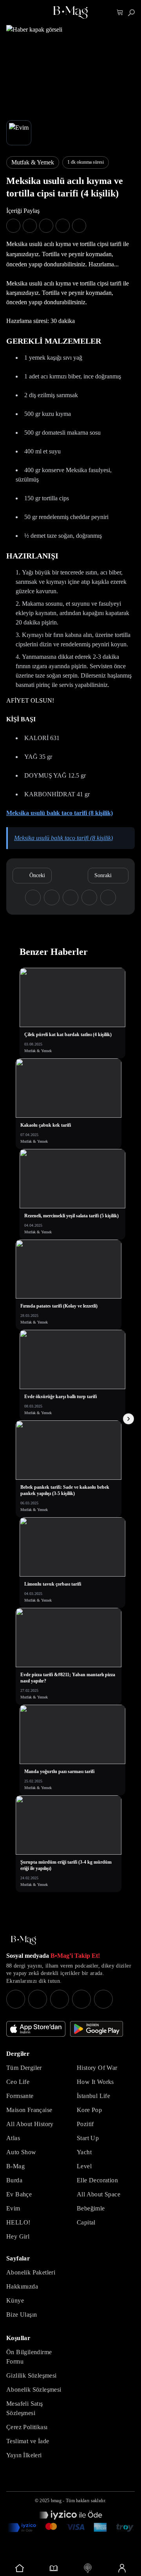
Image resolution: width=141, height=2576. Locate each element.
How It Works (95, 2082)
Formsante (20, 2096)
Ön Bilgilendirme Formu (29, 2357)
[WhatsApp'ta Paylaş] (46, 226)
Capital (86, 2222)
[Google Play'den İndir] (97, 2029)
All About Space (99, 2194)
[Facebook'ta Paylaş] (13, 226)
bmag (56, 2501)
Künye (15, 2300)
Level (84, 2166)
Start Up (88, 2138)
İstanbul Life (93, 2096)
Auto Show (21, 2152)
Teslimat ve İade (28, 2441)
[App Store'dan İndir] (36, 2029)
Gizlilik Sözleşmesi (32, 2375)
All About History (30, 2124)
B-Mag (15, 2166)
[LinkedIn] (81, 1999)
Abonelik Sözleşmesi (34, 2390)
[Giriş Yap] (122, 2568)
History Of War (97, 2068)
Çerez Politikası (27, 2427)
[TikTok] (103, 1999)
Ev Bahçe (19, 2194)
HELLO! (18, 2222)
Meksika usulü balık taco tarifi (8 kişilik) (60, 813)
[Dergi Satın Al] (53, 2568)
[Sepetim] (120, 13)
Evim (13, 2208)
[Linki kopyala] (79, 226)
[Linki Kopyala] (108, 897)
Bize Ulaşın (22, 2315)
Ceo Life (18, 2082)
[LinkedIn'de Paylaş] (63, 226)
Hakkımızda (22, 2286)
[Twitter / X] (60, 1999)
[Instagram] (16, 1999)
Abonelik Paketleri (31, 2272)
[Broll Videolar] (88, 2568)
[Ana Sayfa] (23, 1940)
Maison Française (29, 2110)
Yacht (84, 2152)
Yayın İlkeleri (24, 2455)
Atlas (13, 2138)
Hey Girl (18, 2236)
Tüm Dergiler (24, 2068)
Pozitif (85, 2124)
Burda (14, 2180)
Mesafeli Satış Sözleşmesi (25, 2408)
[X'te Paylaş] (30, 226)
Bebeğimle (91, 2208)
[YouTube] (38, 1999)
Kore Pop (89, 2110)
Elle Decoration (97, 2180)
